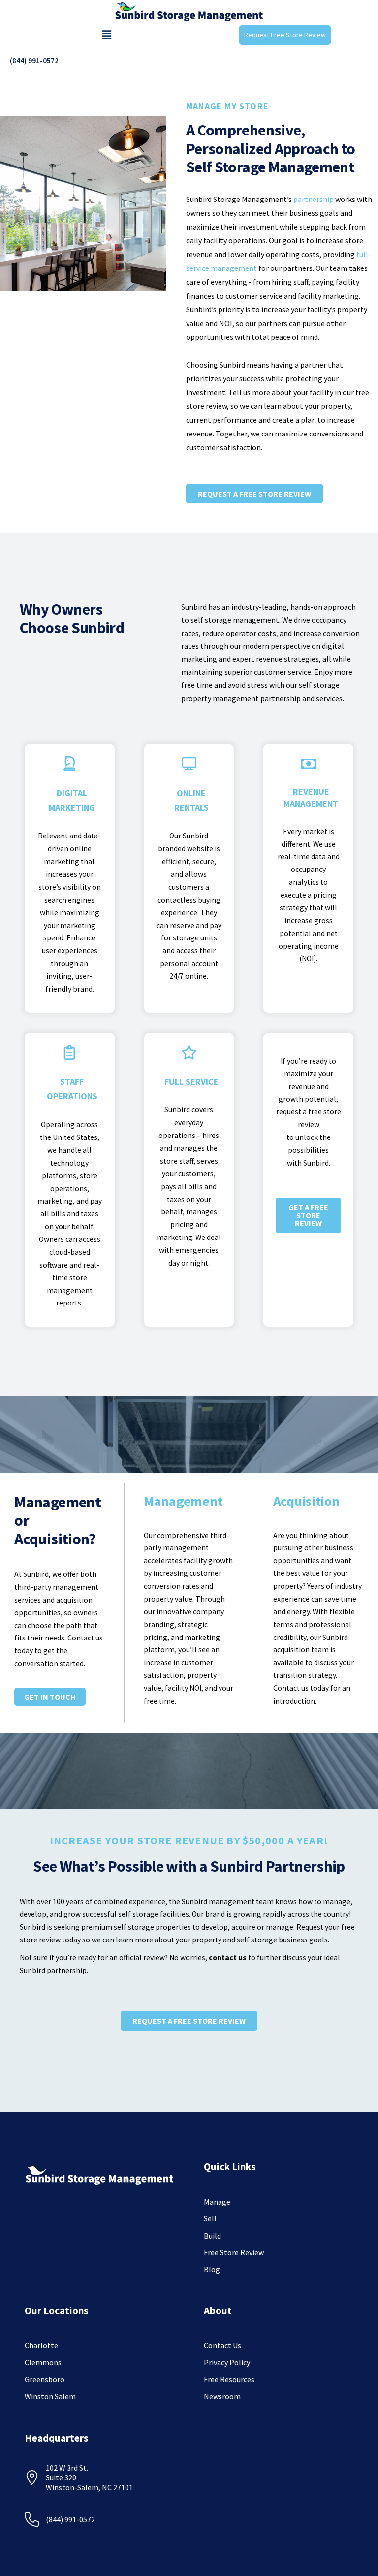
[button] (106, 35)
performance (235, 420)
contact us (228, 1957)
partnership (314, 199)
